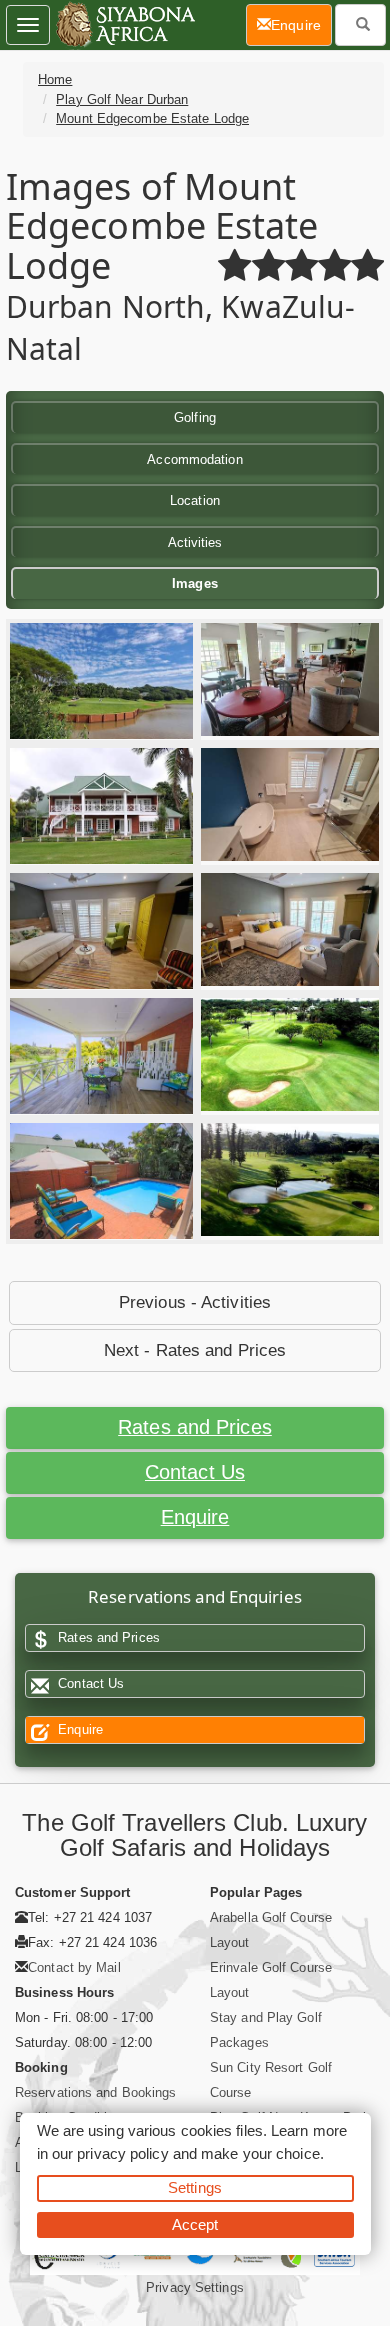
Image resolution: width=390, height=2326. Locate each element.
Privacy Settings (195, 2287)
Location (195, 500)
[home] (124, 25)
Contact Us (195, 1472)
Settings (195, 2187)
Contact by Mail (74, 1967)
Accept (195, 2224)
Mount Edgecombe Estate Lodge (152, 118)
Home (55, 79)
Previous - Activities (195, 1302)
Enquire (195, 1517)
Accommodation (194, 459)
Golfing (195, 417)
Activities (195, 542)
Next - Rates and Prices (195, 1350)
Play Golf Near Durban (122, 99)
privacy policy (122, 2153)
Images (195, 583)
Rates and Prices (195, 1427)
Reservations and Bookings (96, 2092)
